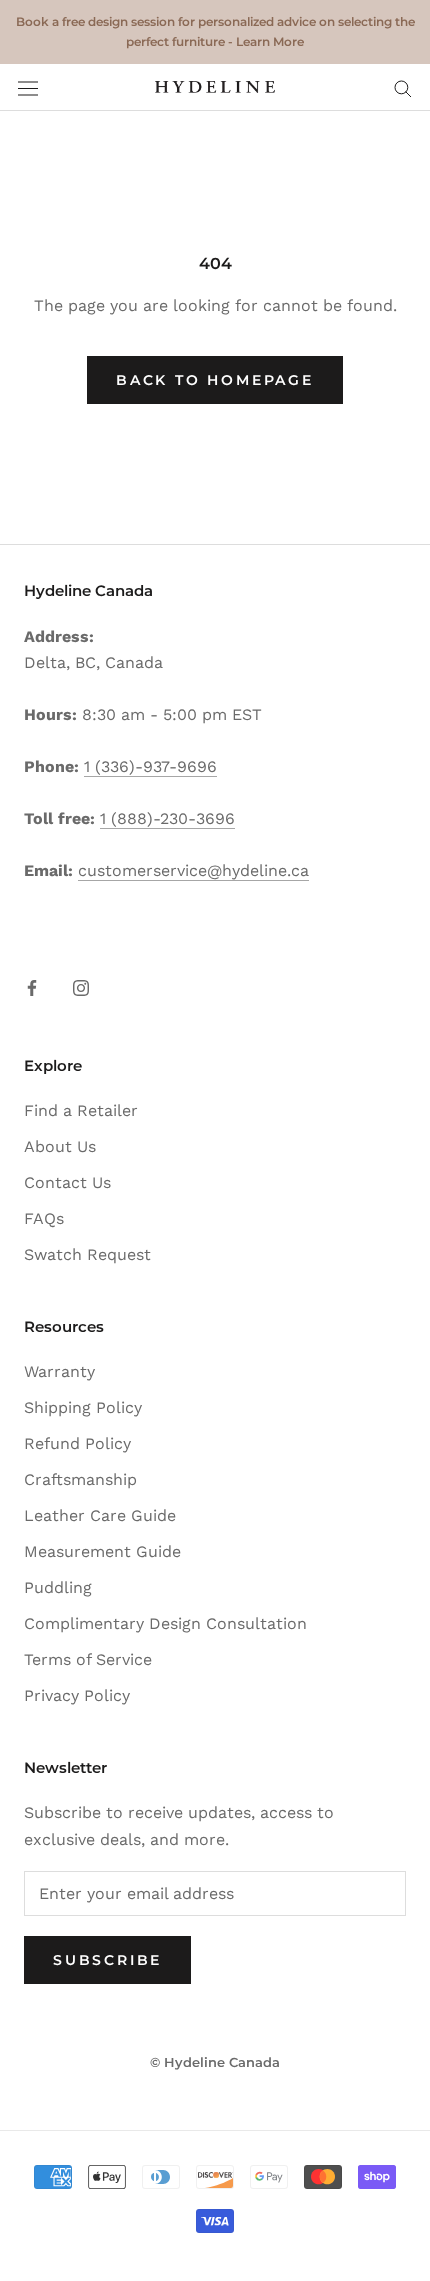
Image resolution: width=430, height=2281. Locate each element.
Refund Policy (77, 1443)
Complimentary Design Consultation (165, 1623)
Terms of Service (88, 1659)
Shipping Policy (83, 1407)
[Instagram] (81, 987)
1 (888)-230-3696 (167, 818)
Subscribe (107, 1960)
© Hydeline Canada (215, 2062)
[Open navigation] (28, 87)
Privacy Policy (77, 1695)
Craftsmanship (80, 1479)
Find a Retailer (81, 1110)
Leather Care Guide (100, 1515)
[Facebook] (32, 987)
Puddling (58, 1587)
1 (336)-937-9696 (150, 766)
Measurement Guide (102, 1551)
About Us (60, 1146)
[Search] (403, 88)
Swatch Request (87, 1254)
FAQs (44, 1218)
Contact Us (67, 1182)
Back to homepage (215, 380)
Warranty (59, 1371)
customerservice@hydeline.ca (193, 870)
